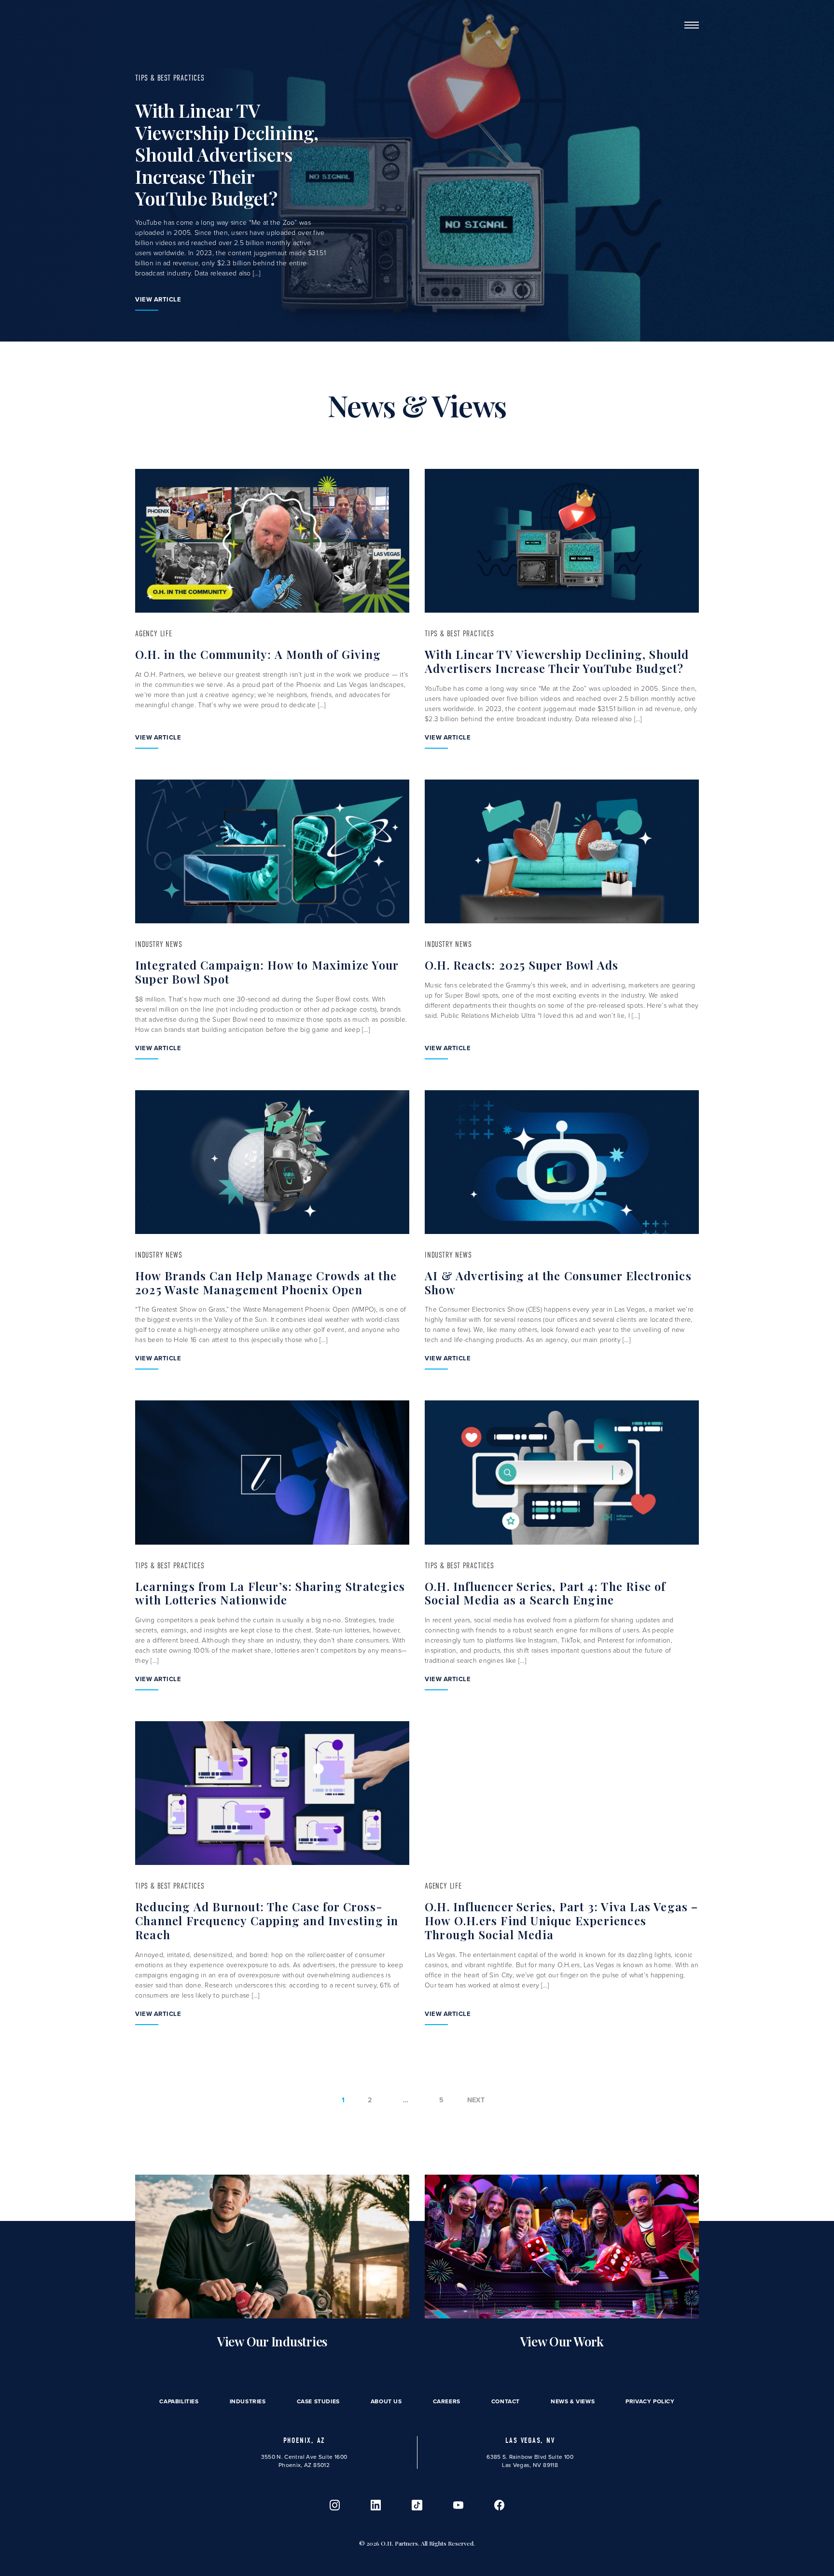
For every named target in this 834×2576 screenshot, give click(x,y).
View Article (158, 299)
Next (476, 2100)
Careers (447, 2401)
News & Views (573, 2401)
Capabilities (179, 2401)
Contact (506, 2401)
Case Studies (318, 2401)
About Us (386, 2401)
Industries (248, 2401)
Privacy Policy (650, 2401)
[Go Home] (151, 25)
